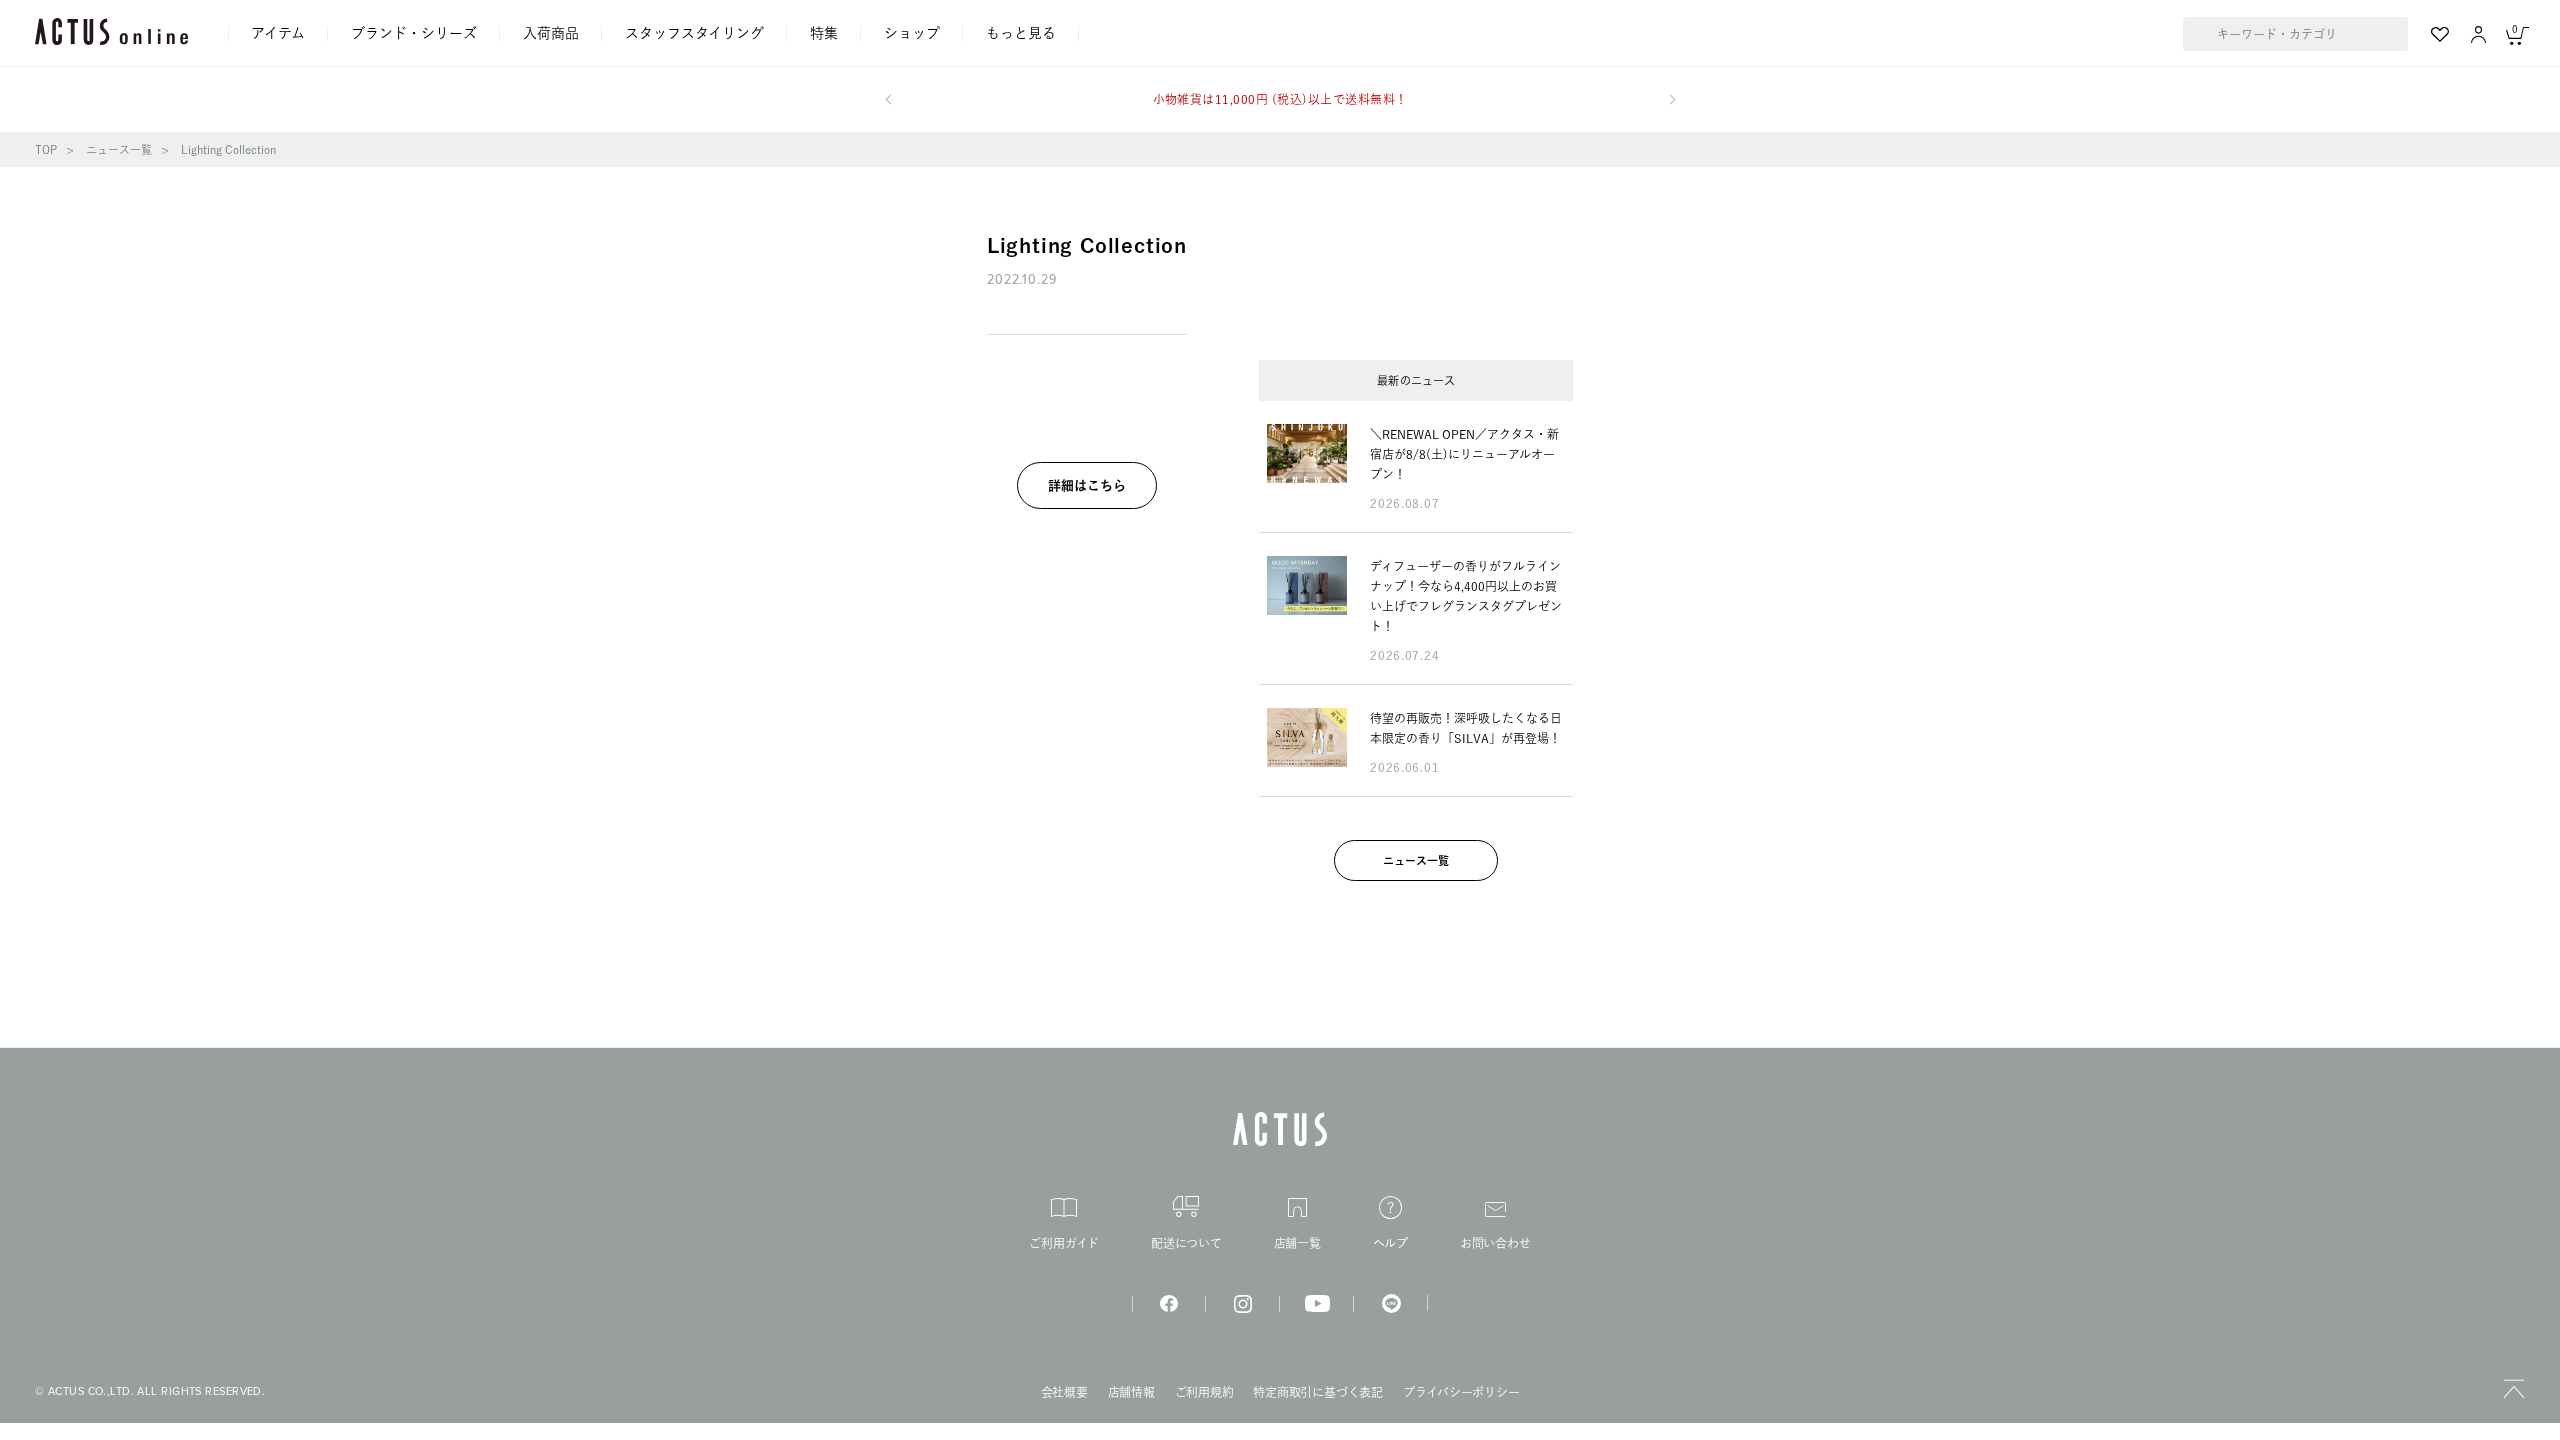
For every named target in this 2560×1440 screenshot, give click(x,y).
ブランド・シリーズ (414, 33)
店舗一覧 (1297, 1243)
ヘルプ (1390, 1243)
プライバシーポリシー (1461, 1392)
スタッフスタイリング (694, 33)
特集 (824, 33)
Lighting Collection (228, 149)
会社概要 (1064, 1392)
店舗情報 (1131, 1392)
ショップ (912, 33)
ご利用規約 (1204, 1392)
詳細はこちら (1087, 485)
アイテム (278, 33)
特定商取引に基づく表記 (1317, 1392)
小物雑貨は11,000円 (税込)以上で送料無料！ (1280, 99)
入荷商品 (551, 33)
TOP (46, 149)
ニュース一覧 (119, 149)
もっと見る (1021, 33)
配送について (1186, 1243)
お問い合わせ (1495, 1243)
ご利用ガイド (1064, 1243)
